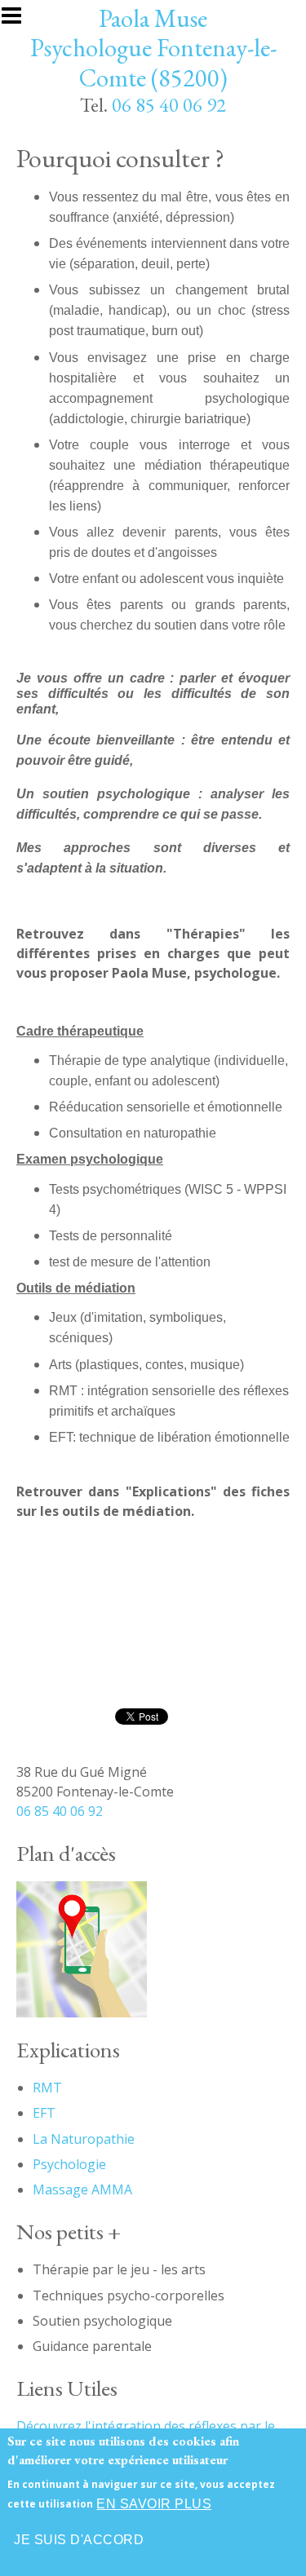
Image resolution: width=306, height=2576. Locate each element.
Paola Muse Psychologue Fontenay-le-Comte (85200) (153, 48)
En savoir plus (154, 2504)
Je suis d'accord (79, 2540)
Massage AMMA (82, 2189)
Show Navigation (19, 20)
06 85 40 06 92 (169, 105)
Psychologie (69, 2164)
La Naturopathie (84, 2139)
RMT (47, 2088)
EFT (44, 2113)
